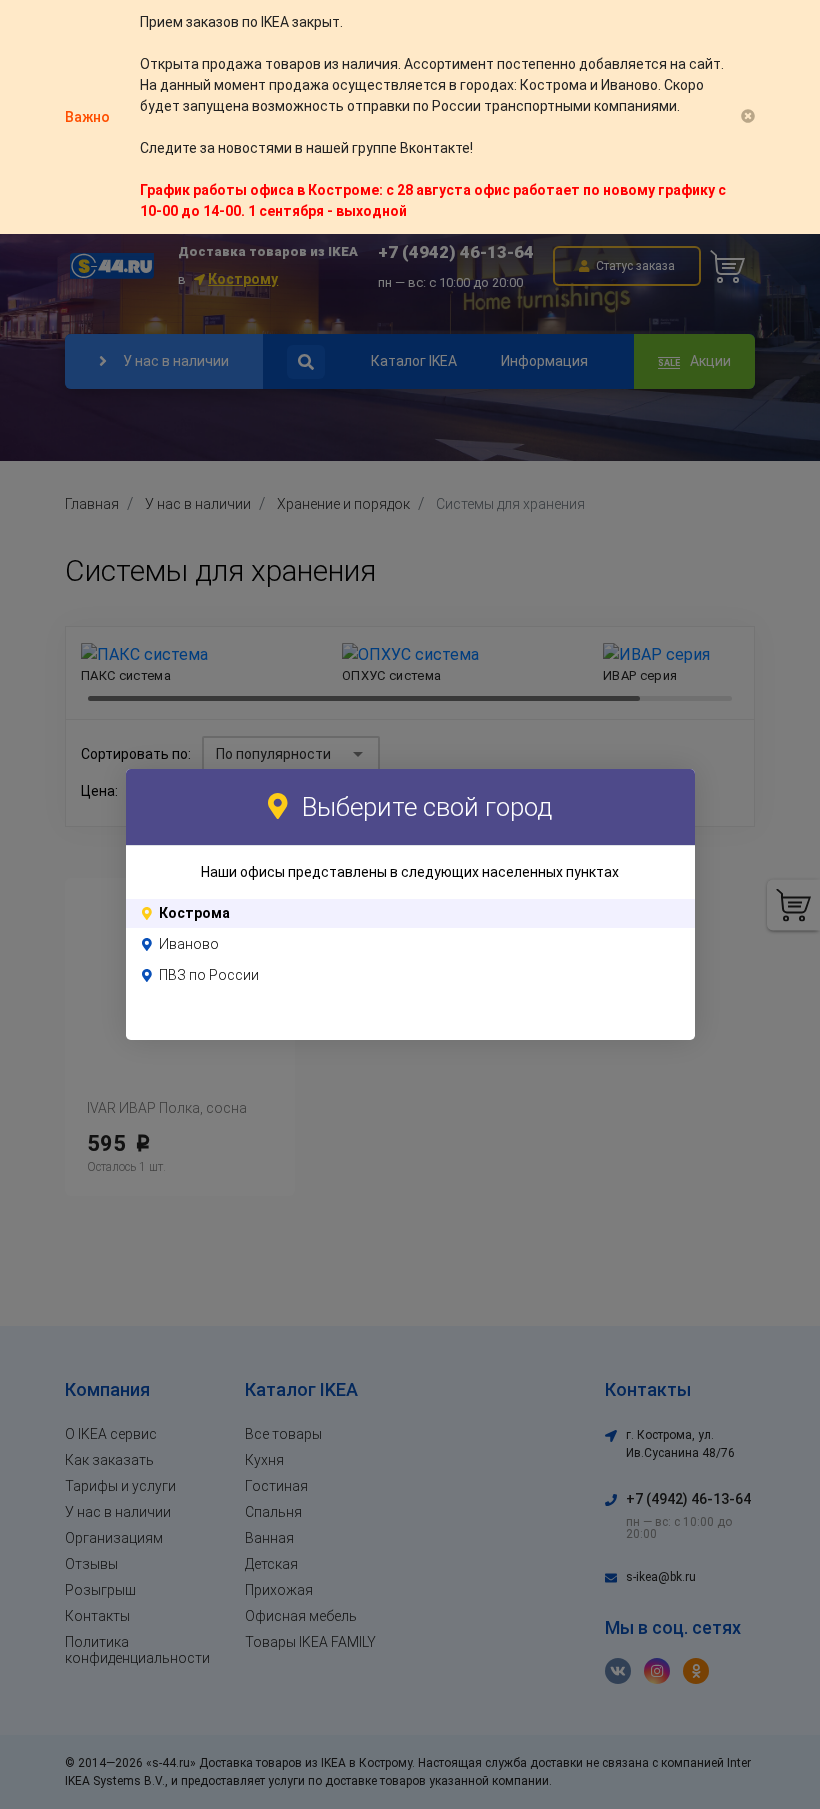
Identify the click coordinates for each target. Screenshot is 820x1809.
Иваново (189, 944)
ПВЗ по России (209, 975)
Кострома (194, 913)
